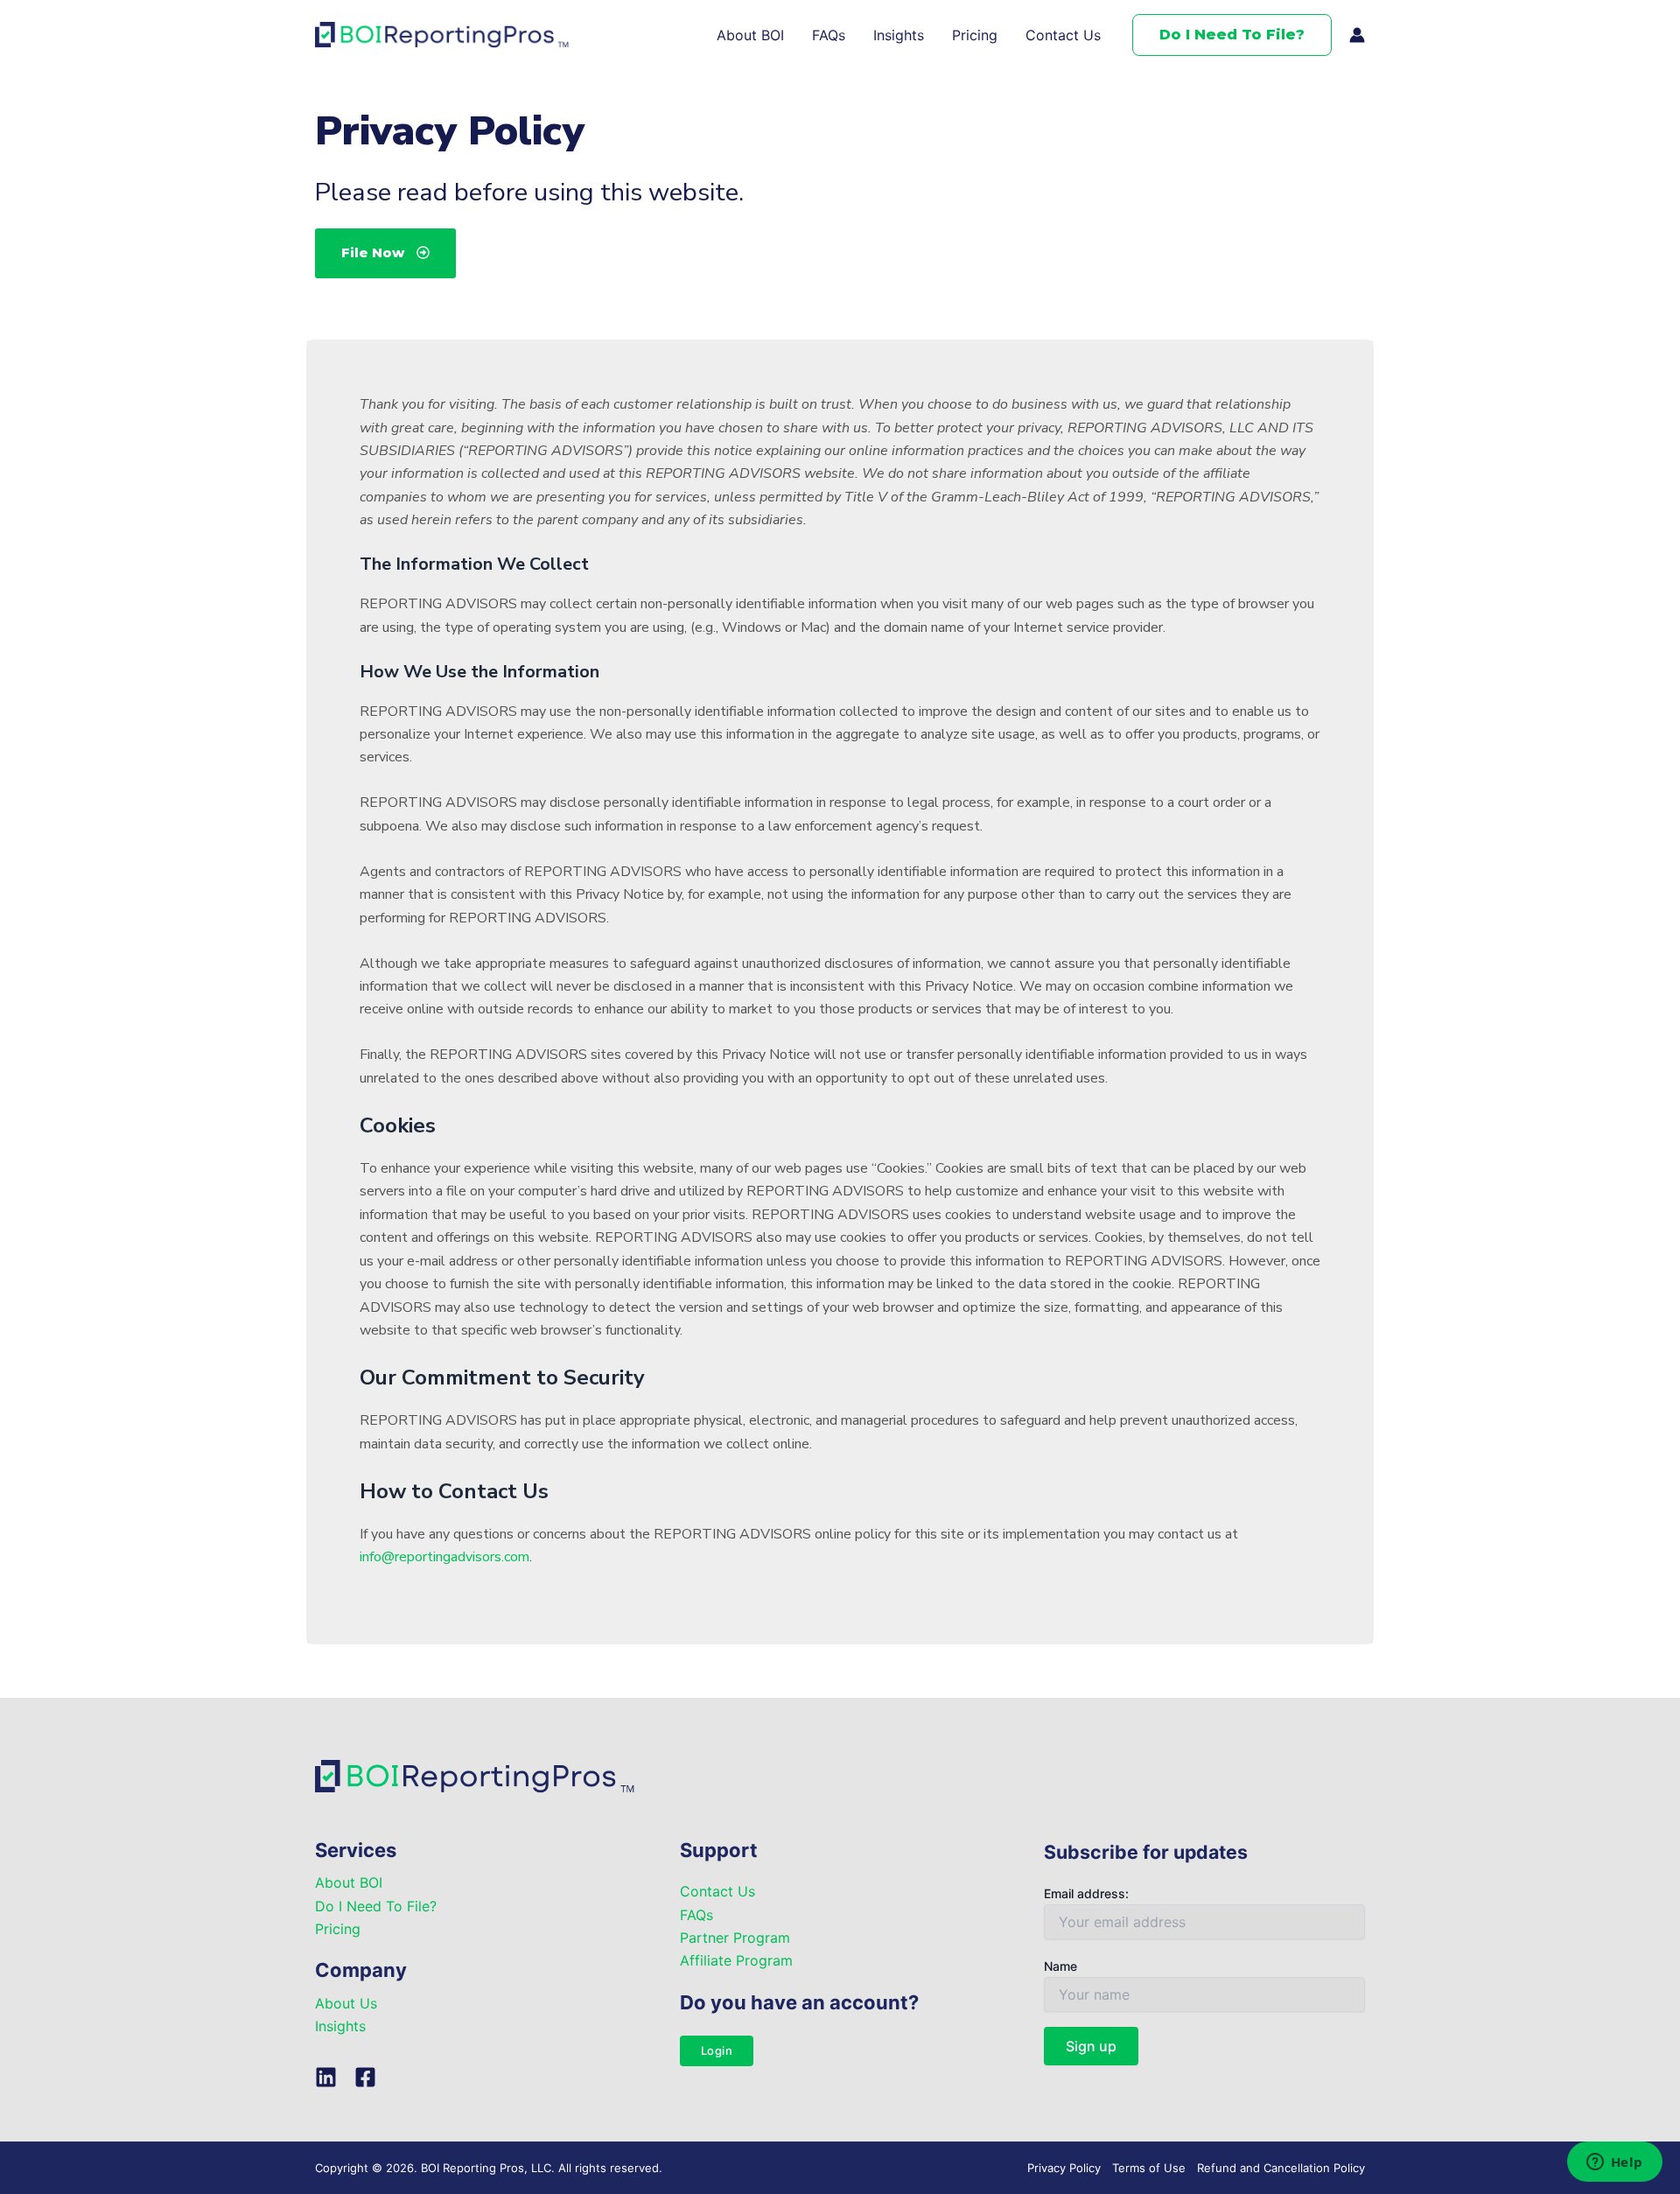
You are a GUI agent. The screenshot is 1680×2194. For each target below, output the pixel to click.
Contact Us (1063, 35)
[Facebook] (365, 2077)
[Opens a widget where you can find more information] (1614, 2163)
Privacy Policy (1064, 2168)
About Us (346, 2003)
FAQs (829, 35)
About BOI (750, 35)
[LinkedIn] (326, 2077)
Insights (899, 35)
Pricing (975, 35)
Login (717, 2050)
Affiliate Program (736, 1960)
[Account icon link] (1357, 35)
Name (1060, 1966)
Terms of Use (1149, 2168)
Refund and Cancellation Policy (1281, 2168)
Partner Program (735, 1938)
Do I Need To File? (376, 1906)
